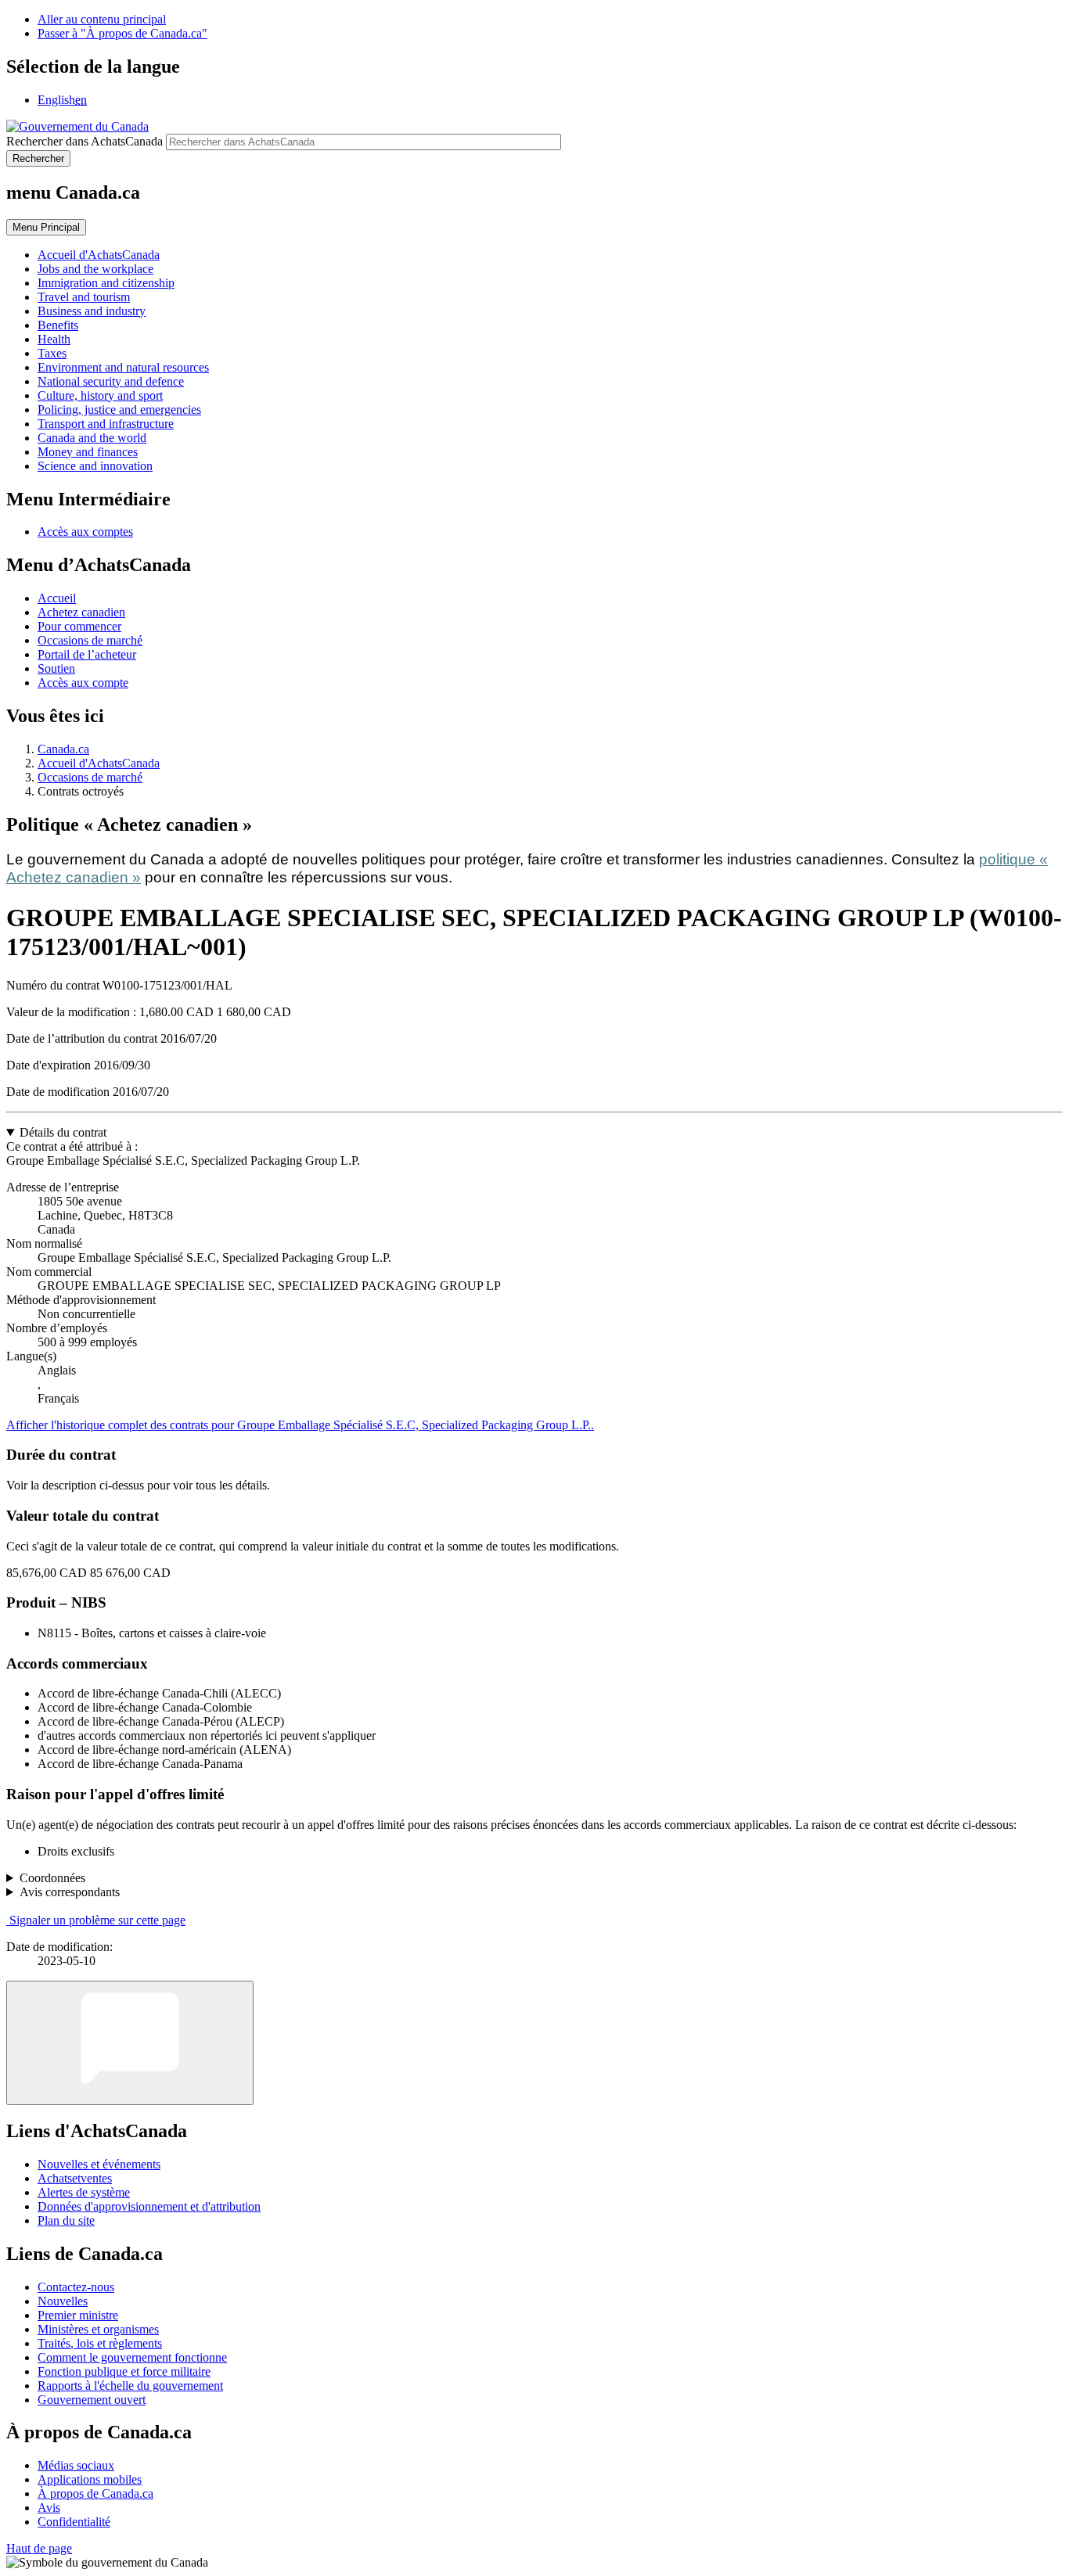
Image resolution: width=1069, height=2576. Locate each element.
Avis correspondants (70, 1892)
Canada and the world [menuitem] (92, 438)
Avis (49, 2508)
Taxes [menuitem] (52, 353)
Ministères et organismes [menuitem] (98, 2329)
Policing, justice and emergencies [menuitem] (119, 410)
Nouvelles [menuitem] (63, 2301)
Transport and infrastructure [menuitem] (106, 424)
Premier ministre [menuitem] (78, 2315)
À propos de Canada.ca (95, 2493)
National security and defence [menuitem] (111, 381)
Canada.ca (63, 749)
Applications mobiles (90, 2479)
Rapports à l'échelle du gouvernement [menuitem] (130, 2386)
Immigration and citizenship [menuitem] (106, 283)
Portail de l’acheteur (87, 654)
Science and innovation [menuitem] (95, 466)
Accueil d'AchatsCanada (99, 763)
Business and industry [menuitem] (92, 311)
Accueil (57, 598)
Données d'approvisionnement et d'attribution (149, 2206)
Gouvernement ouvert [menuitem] (92, 2400)
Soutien (56, 668)
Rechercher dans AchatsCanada (85, 141)
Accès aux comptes (85, 532)
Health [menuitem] (54, 339)
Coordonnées (52, 1878)
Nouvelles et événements (99, 2164)
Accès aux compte (83, 683)
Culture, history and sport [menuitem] (100, 395)
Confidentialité (74, 2522)
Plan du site (66, 2220)
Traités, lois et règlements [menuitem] (100, 2343)
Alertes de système (84, 2192)
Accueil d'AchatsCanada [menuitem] (99, 255)
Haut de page (39, 2548)
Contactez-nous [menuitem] (76, 2287)
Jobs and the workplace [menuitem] (95, 269)
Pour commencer (79, 626)
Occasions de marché (90, 640)
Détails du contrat (63, 1132)
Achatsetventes (75, 2178)
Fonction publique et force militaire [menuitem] (124, 2371)
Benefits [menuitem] (58, 325)
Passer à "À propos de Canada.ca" (122, 33)
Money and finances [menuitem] (88, 452)
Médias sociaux (76, 2465)
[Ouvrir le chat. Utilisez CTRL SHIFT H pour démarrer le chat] (130, 2043)
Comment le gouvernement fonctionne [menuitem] (132, 2357)
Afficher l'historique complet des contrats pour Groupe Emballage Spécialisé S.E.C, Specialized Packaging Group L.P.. (300, 1425)
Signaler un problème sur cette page (97, 1920)
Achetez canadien (81, 612)
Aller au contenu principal (102, 19)
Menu (46, 227)
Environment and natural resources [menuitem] (123, 367)
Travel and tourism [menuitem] (84, 297)
